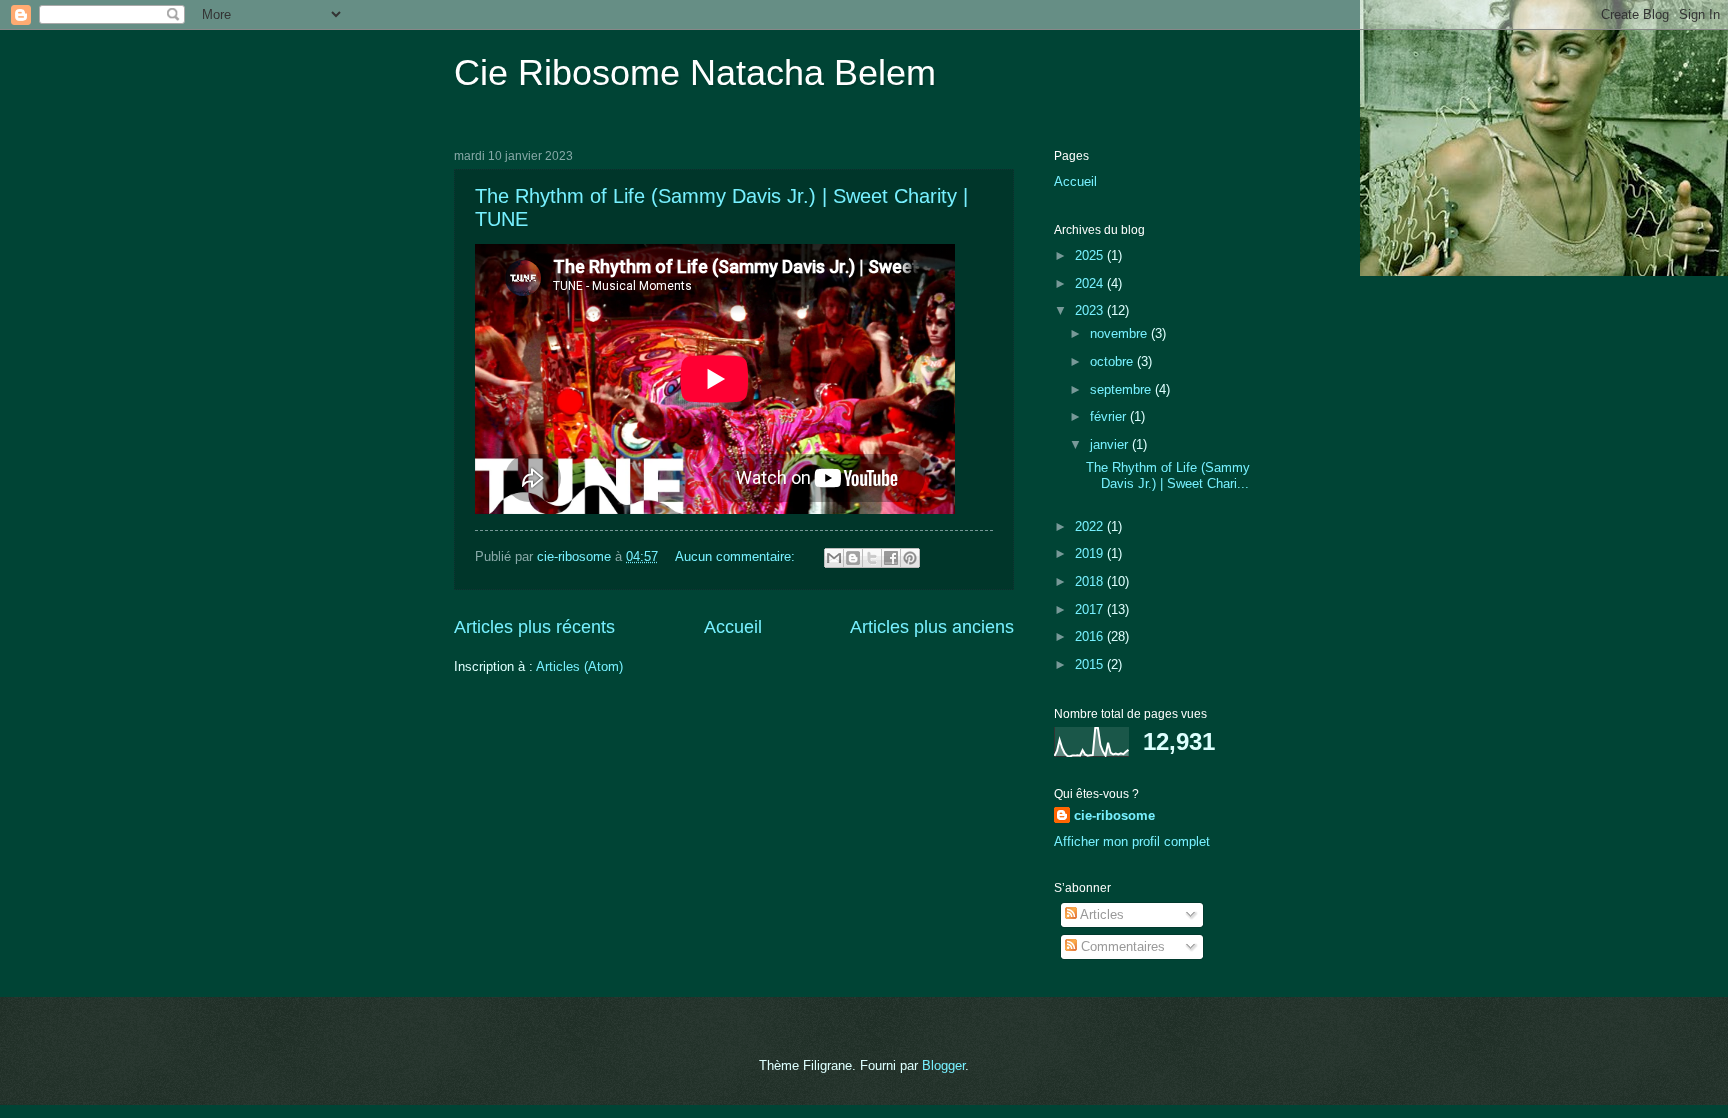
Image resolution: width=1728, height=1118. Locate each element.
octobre (1113, 361)
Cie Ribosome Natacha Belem (695, 72)
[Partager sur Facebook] (891, 558)
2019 (1091, 553)
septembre (1122, 389)
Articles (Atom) (579, 666)
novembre (1120, 333)
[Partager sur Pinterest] (910, 558)
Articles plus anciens (932, 627)
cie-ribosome (1114, 815)
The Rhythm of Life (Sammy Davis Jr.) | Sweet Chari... (1168, 475)
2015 (1091, 664)
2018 (1091, 581)
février (1110, 416)
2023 (1091, 310)
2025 (1091, 255)
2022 (1091, 526)
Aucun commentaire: (737, 556)
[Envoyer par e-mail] (834, 558)
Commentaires (1121, 946)
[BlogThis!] (853, 558)
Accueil (733, 627)
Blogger (943, 1065)
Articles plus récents (534, 627)
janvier (1111, 444)
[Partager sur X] (872, 558)
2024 (1091, 283)
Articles (1100, 914)
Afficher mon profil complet (1132, 841)
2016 (1091, 636)
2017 (1091, 609)
